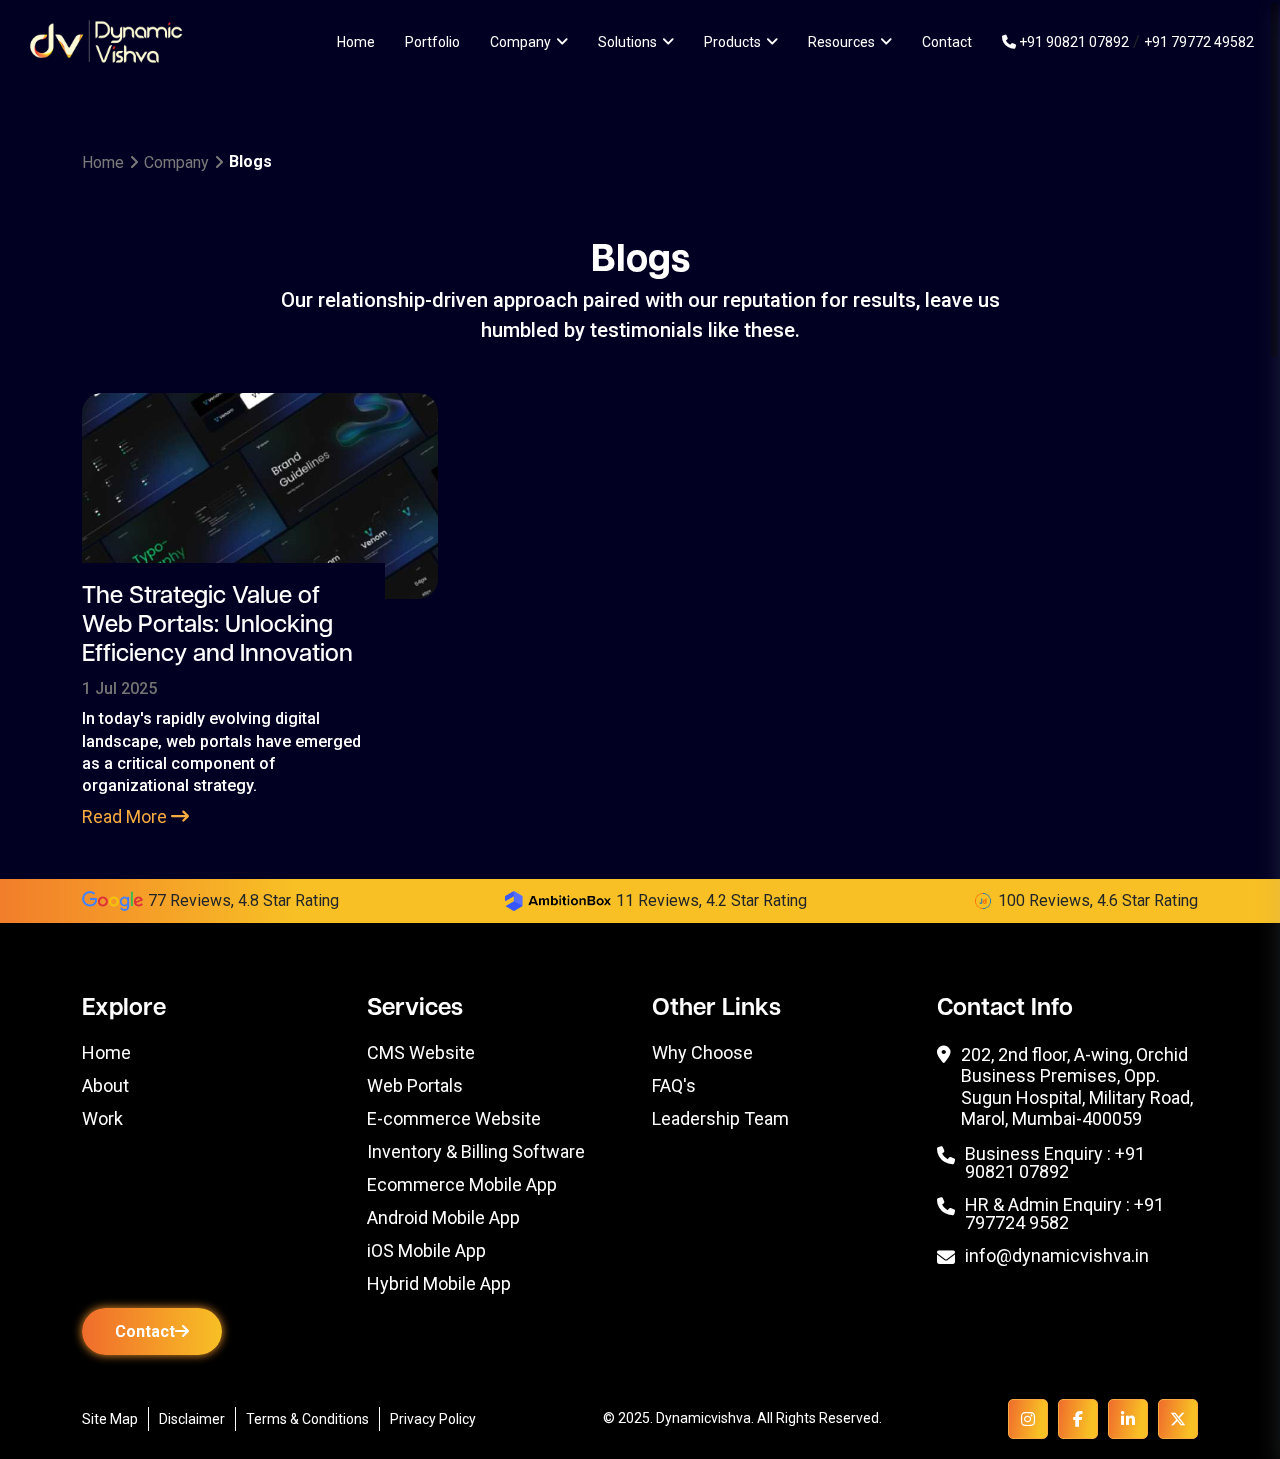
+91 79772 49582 (1199, 42)
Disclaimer (192, 1419)
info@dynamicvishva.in (1057, 1256)
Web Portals (415, 1086)
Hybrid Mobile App (439, 1284)
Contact (947, 42)
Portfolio (432, 42)
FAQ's (674, 1086)
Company (520, 42)
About (105, 1086)
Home (356, 42)
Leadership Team (720, 1119)
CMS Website (421, 1053)
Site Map (110, 1419)
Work (102, 1119)
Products (732, 42)
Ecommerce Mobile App (462, 1185)
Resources (841, 42)
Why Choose (702, 1053)
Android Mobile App (443, 1218)
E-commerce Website (454, 1119)
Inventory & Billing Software (476, 1152)
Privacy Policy (433, 1419)
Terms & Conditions (307, 1419)
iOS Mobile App (426, 1251)
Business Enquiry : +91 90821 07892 (1055, 1163)
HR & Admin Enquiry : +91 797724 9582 (1064, 1214)
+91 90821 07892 (1072, 42)
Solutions (627, 42)
